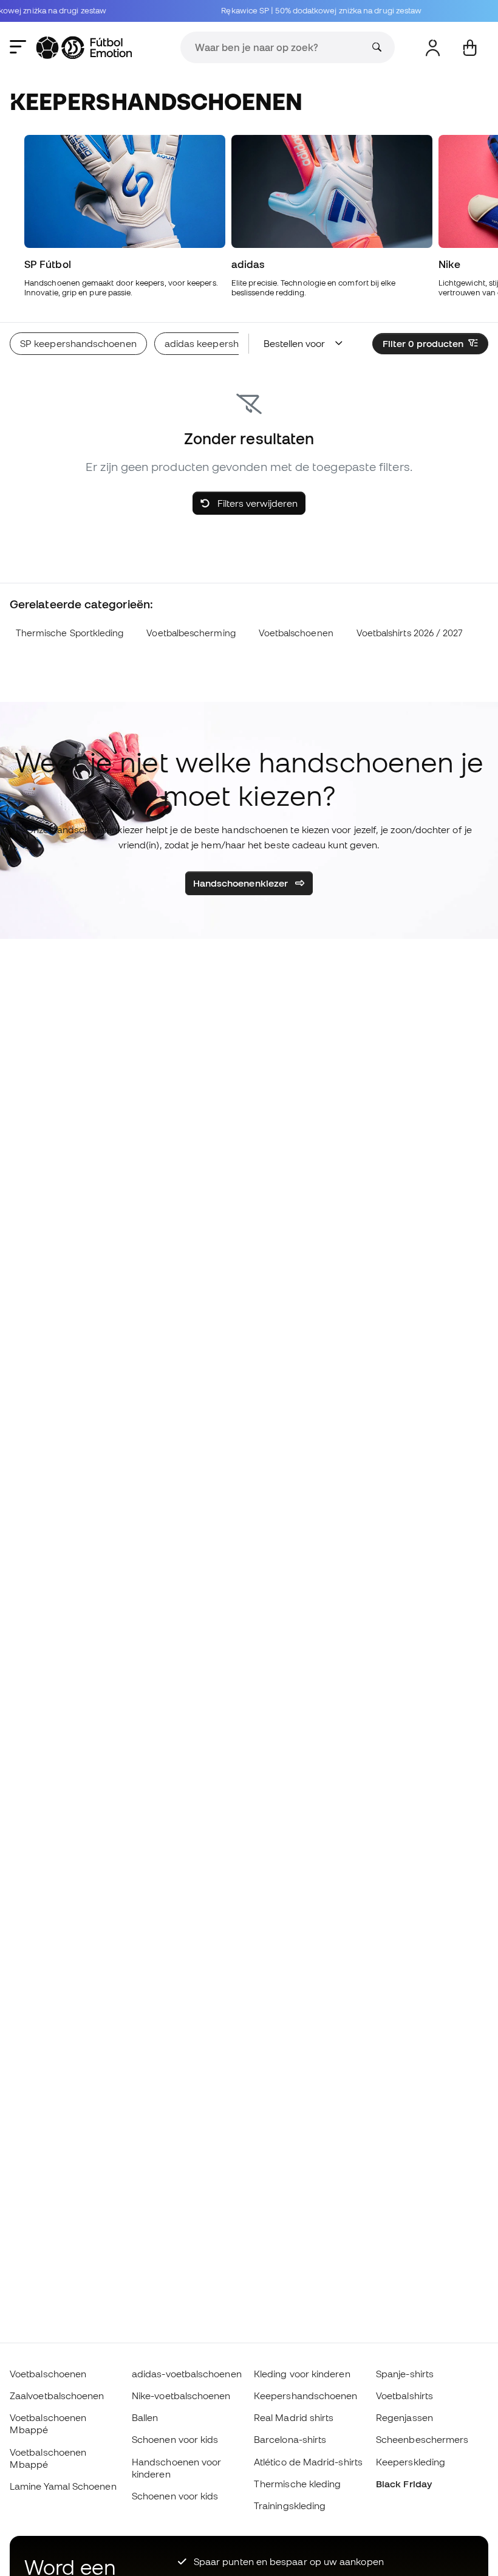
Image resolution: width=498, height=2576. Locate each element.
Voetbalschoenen (296, 633)
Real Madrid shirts (294, 2417)
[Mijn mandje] (470, 48)
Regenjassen (404, 2417)
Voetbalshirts (404, 2396)
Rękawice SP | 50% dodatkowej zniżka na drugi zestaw (309, 11)
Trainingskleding (290, 2506)
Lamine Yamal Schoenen (63, 2486)
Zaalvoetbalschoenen (57, 2396)
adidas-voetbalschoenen (187, 2374)
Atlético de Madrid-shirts (308, 2462)
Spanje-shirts (405, 2374)
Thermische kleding (297, 2484)
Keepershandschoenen (305, 2396)
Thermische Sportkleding (70, 633)
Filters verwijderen (256, 503)
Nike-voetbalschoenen (181, 2396)
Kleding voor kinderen (302, 2374)
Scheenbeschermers (422, 2439)
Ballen (145, 2417)
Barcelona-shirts (290, 2439)
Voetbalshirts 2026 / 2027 (410, 633)
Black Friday (404, 2484)
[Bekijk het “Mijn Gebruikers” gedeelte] (433, 48)
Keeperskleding (411, 2462)
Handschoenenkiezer (242, 883)
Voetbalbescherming (191, 633)
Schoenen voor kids (175, 2439)
